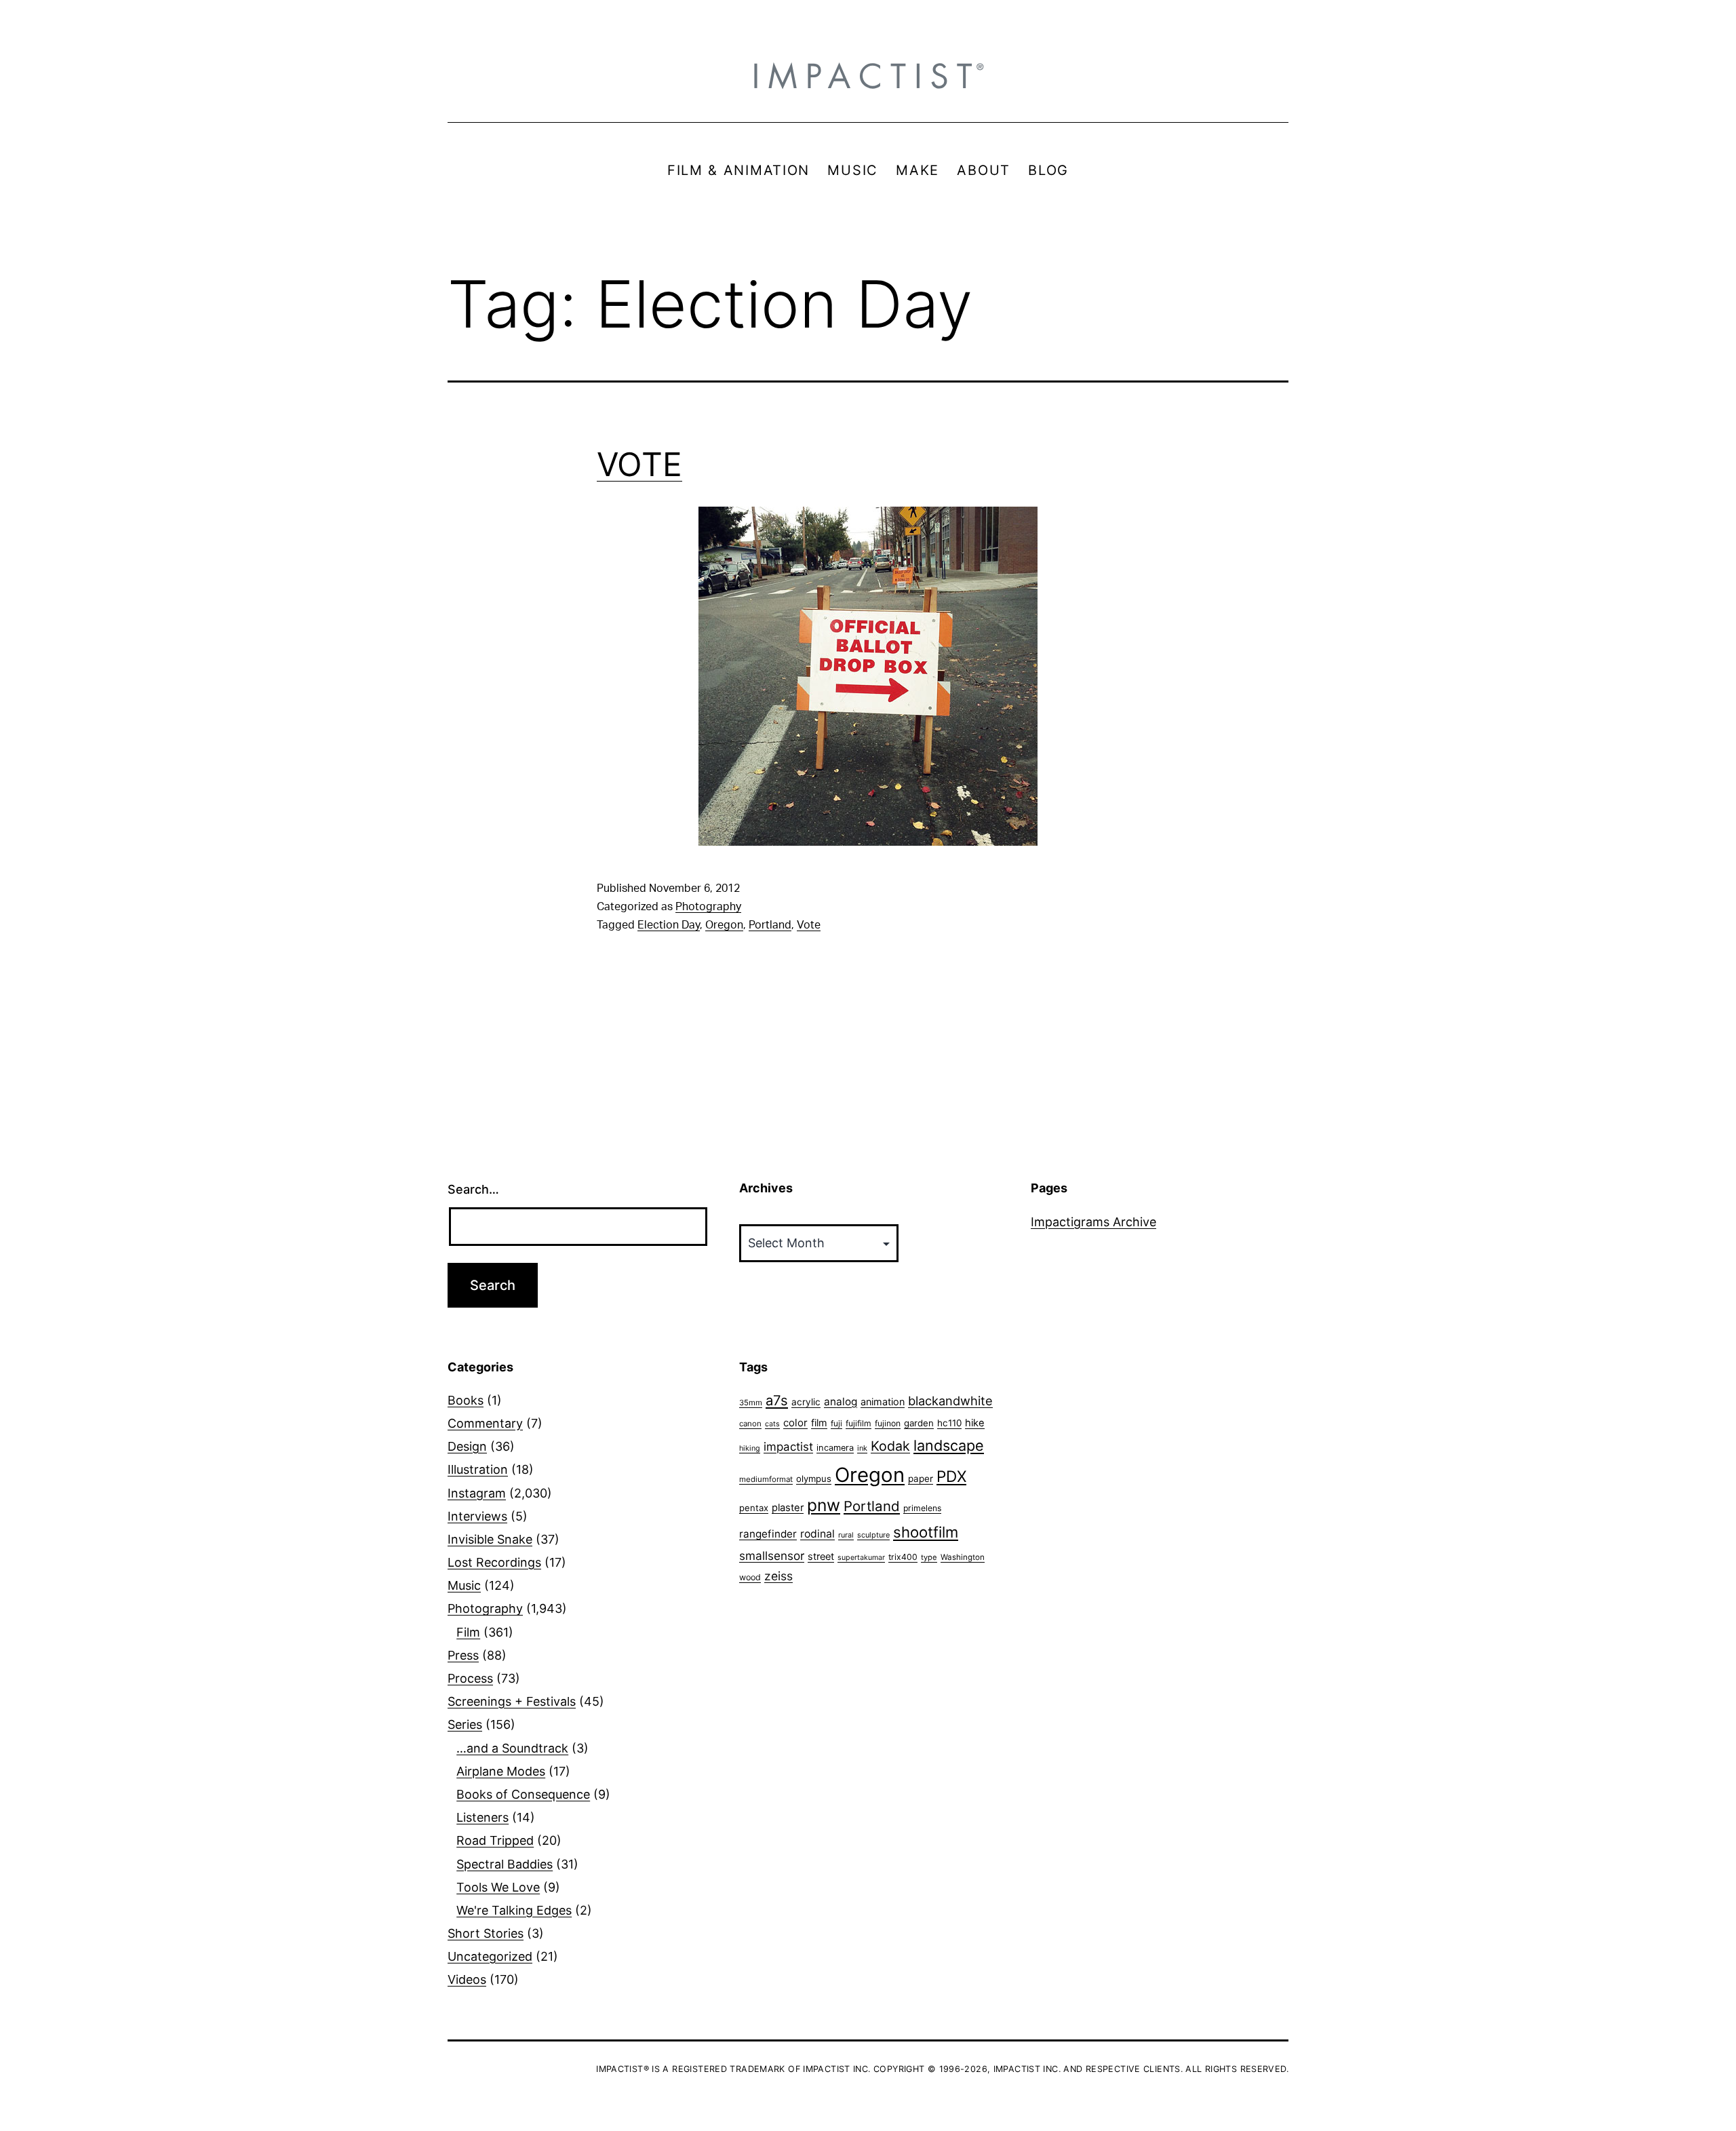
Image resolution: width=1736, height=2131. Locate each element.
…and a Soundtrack (512, 1748)
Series (465, 1724)
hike (975, 1423)
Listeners (482, 1817)
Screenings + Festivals (512, 1701)
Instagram (477, 1493)
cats (772, 1424)
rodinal (817, 1534)
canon (750, 1424)
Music (464, 1585)
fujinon (888, 1423)
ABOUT (984, 170)
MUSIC (853, 170)
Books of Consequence (523, 1794)
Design (467, 1446)
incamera (835, 1448)
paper (921, 1479)
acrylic (806, 1402)
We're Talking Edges (514, 1910)
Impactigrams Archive (1093, 1222)
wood (750, 1577)
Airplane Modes (501, 1771)
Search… (473, 1189)
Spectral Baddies (505, 1864)
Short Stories (486, 1933)
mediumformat (766, 1479)
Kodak (890, 1446)
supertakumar (861, 1558)
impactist (788, 1447)
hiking (750, 1448)
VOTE (639, 464)
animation (883, 1402)
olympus (814, 1479)
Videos (467, 1979)
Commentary (485, 1423)
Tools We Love (498, 1887)
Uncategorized (490, 1956)
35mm (751, 1403)
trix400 (903, 1557)
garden (919, 1423)
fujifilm (859, 1423)
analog (841, 1402)
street (821, 1557)
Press (463, 1655)
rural (846, 1535)
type (929, 1557)
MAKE (918, 170)
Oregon (724, 925)
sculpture (873, 1535)
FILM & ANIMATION (738, 170)
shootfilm (926, 1532)
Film (468, 1632)
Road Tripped (495, 1840)
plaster (788, 1508)
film (819, 1423)
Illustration (478, 1469)
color (795, 1423)
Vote (809, 925)
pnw (824, 1505)
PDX (951, 1476)
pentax (754, 1508)
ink (862, 1448)
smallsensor (772, 1556)
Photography (708, 907)
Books (466, 1400)
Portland (770, 925)
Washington (963, 1557)
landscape (949, 1445)
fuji (836, 1423)
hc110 (949, 1423)
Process (470, 1678)
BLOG (1048, 170)
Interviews (477, 1516)
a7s (777, 1400)
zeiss (778, 1576)
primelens (922, 1508)
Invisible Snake (490, 1539)
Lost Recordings (494, 1562)
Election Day (669, 925)
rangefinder (768, 1534)
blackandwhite (950, 1401)
